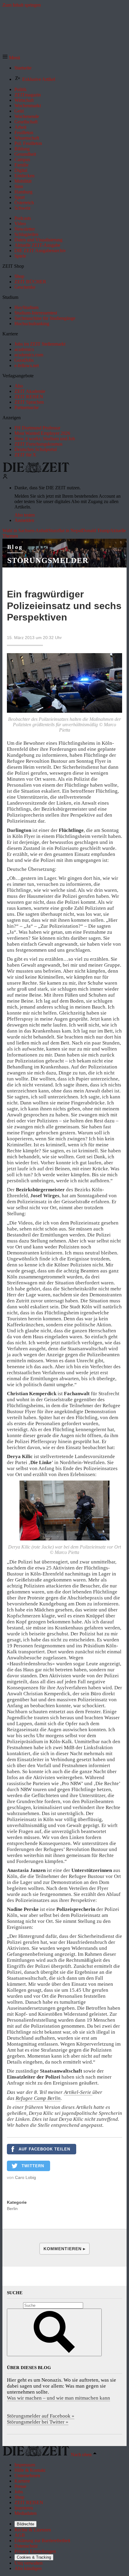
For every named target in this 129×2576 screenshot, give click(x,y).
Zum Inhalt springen (22, 5)
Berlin (12, 2209)
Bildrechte (25, 2524)
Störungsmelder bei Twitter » (38, 2422)
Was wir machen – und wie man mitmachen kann (58, 2398)
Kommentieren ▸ (64, 2249)
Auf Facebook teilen (44, 2149)
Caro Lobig (25, 2177)
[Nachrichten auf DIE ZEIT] (36, 471)
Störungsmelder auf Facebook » (41, 2416)
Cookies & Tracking (34, 2557)
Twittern (33, 2166)
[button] (11, 58)
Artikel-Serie (78, 2092)
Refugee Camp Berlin (38, 2098)
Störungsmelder (48, 560)
